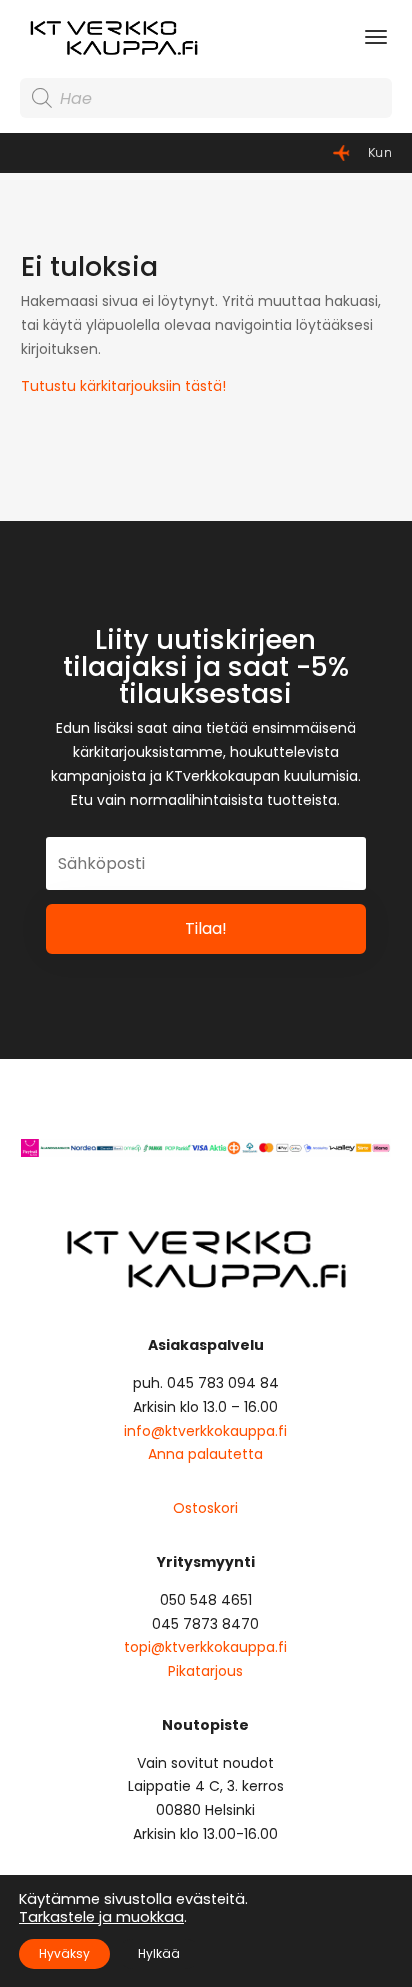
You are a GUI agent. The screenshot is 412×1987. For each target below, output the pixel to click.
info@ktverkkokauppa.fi (205, 1431)
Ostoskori (205, 1508)
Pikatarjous (205, 1671)
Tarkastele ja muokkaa (101, 1917)
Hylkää (159, 1953)
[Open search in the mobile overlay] (206, 98)
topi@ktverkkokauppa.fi (205, 1647)
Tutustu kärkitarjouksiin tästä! (123, 386)
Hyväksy (64, 1953)
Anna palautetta (205, 1454)
